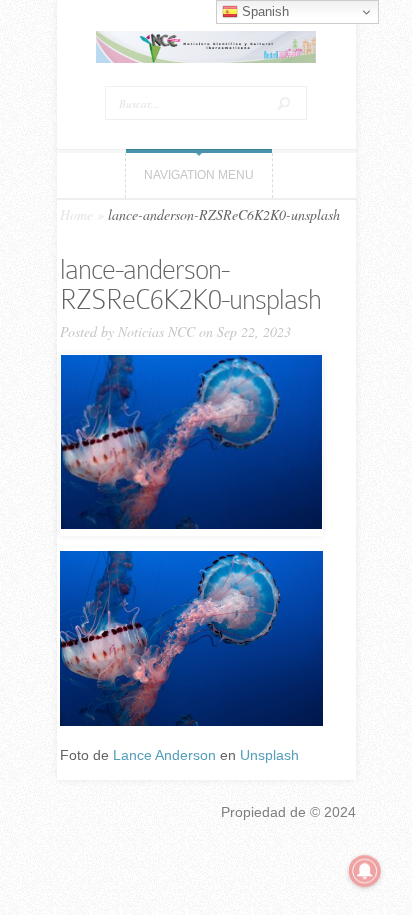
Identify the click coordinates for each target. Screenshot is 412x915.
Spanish (263, 11)
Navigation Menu (199, 175)
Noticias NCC (156, 331)
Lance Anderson (164, 755)
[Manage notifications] (365, 871)
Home (76, 214)
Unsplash (269, 755)
